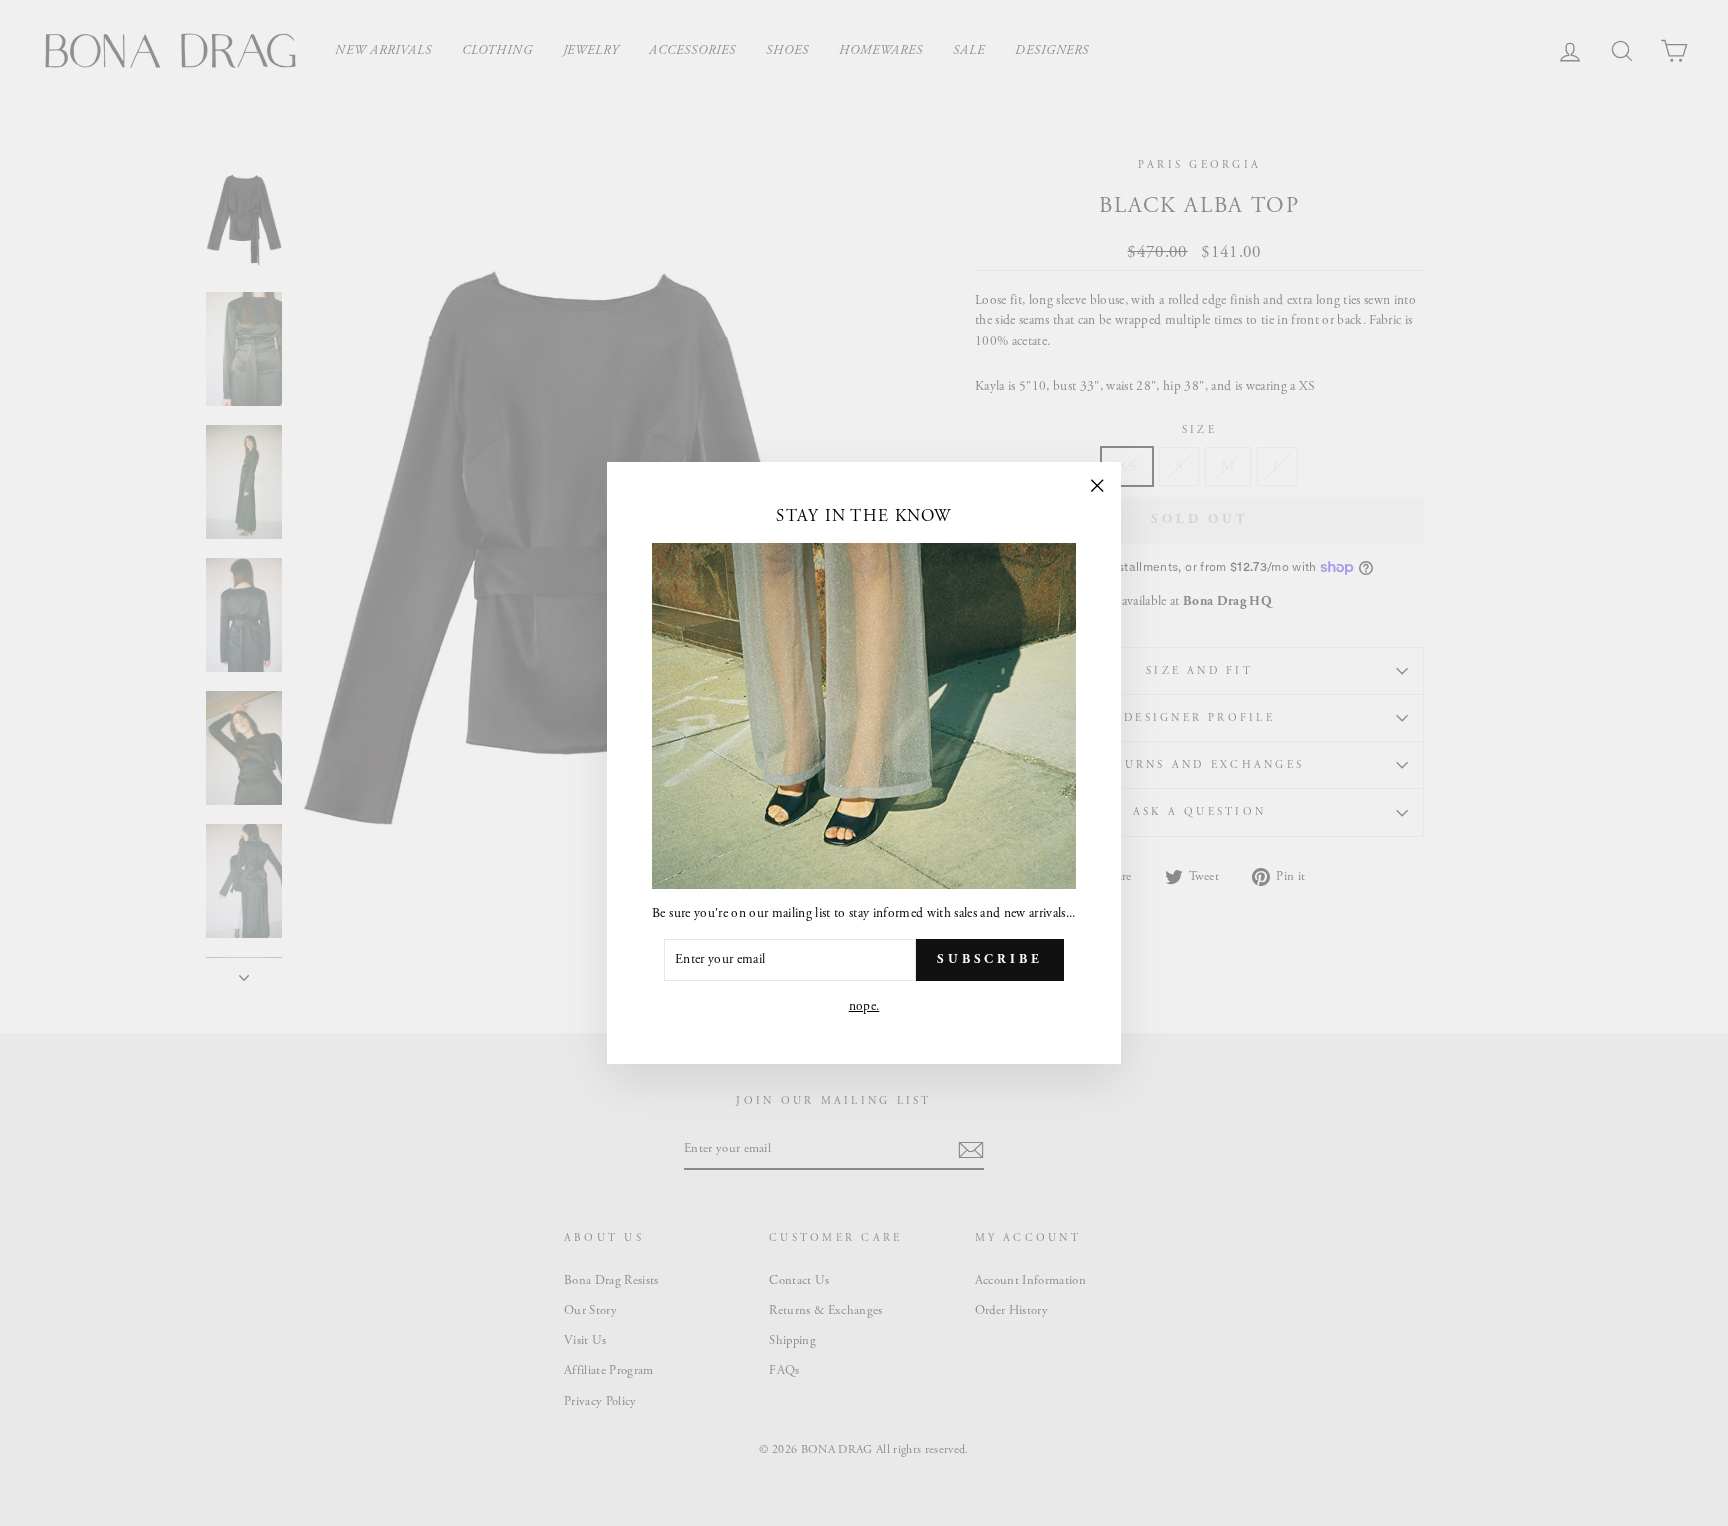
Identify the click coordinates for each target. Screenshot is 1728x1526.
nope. (864, 1006)
